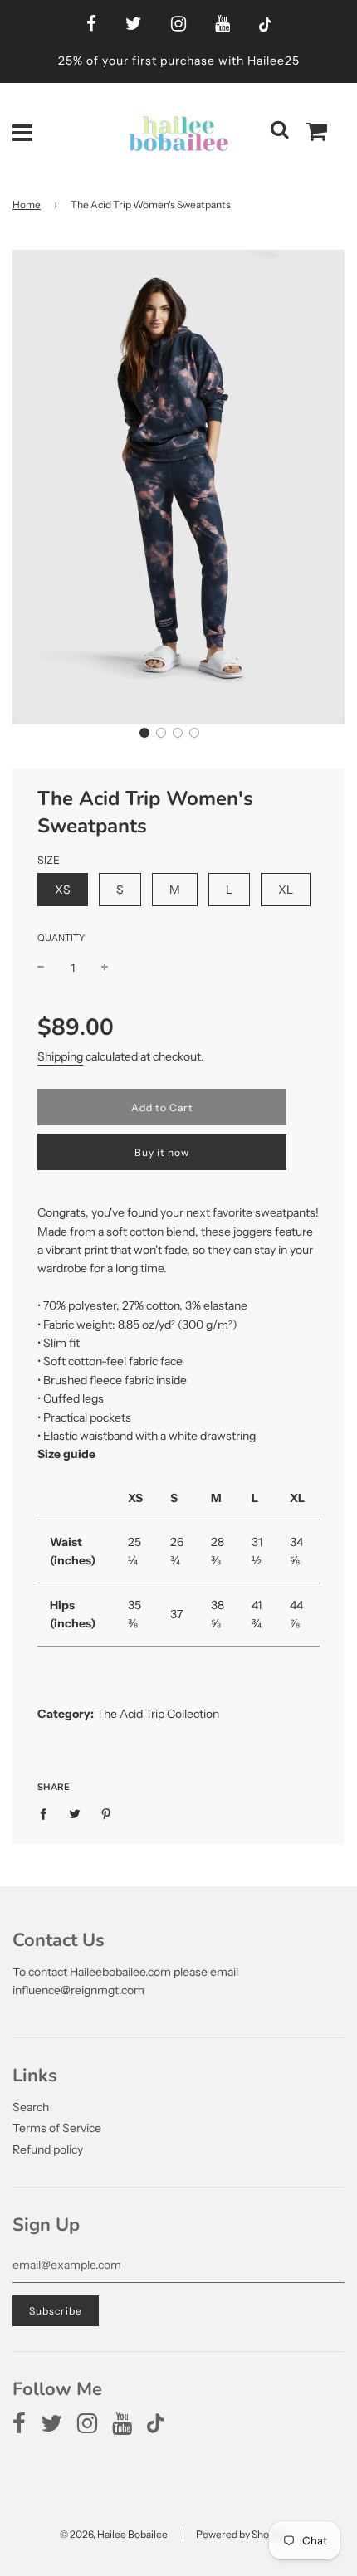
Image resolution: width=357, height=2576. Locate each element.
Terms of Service (57, 2128)
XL (286, 890)
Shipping (60, 1056)
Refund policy (48, 2149)
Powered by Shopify (241, 2534)
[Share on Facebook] (48, 1813)
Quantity (61, 938)
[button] (144, 733)
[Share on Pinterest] (107, 1813)
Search (31, 2107)
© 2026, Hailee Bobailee (114, 2534)
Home (27, 205)
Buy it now (162, 1152)
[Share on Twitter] (75, 1813)
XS (63, 890)
